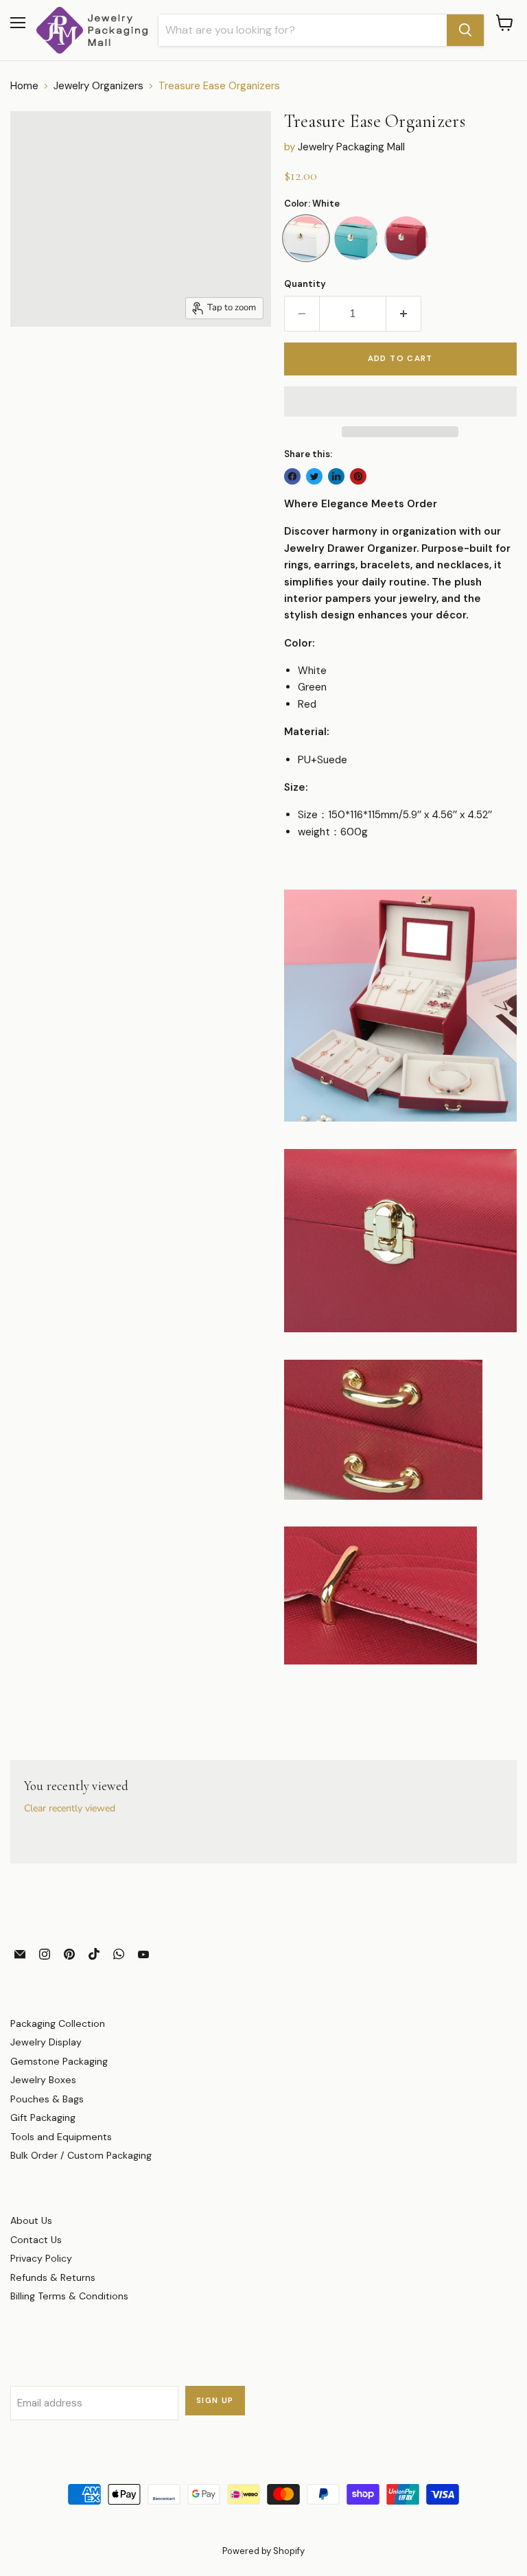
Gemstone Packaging (59, 2061)
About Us (31, 2220)
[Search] (465, 30)
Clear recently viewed (70, 1809)
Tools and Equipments (61, 2137)
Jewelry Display (46, 2042)
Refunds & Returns (53, 2277)
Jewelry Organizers (98, 86)
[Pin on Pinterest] (358, 476)
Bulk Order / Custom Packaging (81, 2155)
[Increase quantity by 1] (404, 314)
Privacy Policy (41, 2258)
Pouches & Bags (47, 2099)
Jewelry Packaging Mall (351, 147)
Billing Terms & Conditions (69, 2296)
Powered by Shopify (263, 2551)
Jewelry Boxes (43, 2080)
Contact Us (36, 2240)
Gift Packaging (43, 2117)
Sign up (215, 2401)
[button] (400, 402)
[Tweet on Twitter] (314, 476)
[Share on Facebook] (292, 476)
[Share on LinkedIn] (336, 476)
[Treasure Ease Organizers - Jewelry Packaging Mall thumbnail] (35, 361)
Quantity (305, 284)
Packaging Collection (58, 2023)
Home (24, 86)
